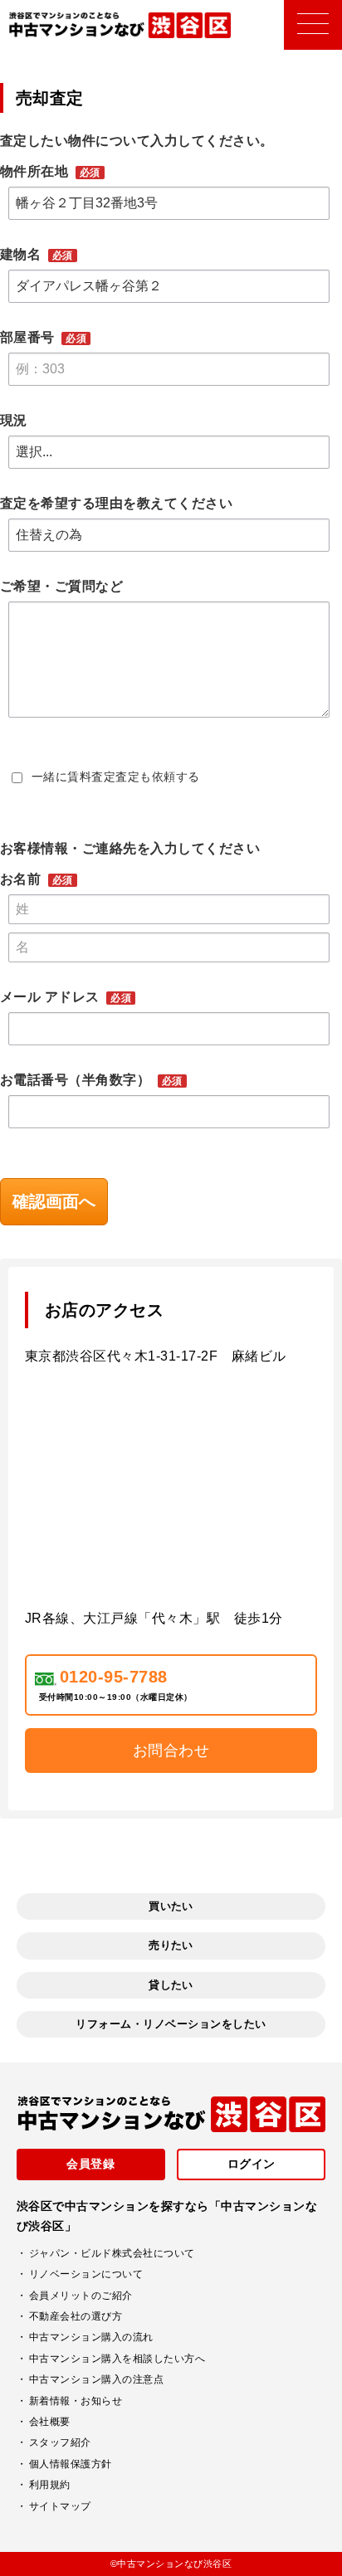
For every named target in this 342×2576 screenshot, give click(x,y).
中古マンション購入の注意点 (96, 2379)
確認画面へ (54, 1201)
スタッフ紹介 (60, 2442)
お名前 (22, 879)
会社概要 (50, 2422)
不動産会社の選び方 (76, 2316)
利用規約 (50, 2485)
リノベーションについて (86, 2274)
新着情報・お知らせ (76, 2401)
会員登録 (90, 2164)
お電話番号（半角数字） (77, 1080)
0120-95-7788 (114, 1677)
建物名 (22, 254)
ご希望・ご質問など (61, 586)
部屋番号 (29, 337)
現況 (14, 420)
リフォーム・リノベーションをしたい (171, 2024)
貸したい (171, 1985)
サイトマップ (60, 2506)
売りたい (171, 1945)
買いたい (171, 1906)
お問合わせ (171, 1751)
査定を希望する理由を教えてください (116, 503)
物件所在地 (36, 171)
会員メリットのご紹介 (81, 2296)
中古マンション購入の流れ (91, 2337)
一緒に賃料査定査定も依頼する (116, 777)
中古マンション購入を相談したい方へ (117, 2359)
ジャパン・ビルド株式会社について (112, 2253)
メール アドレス (51, 997)
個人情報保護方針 (71, 2464)
